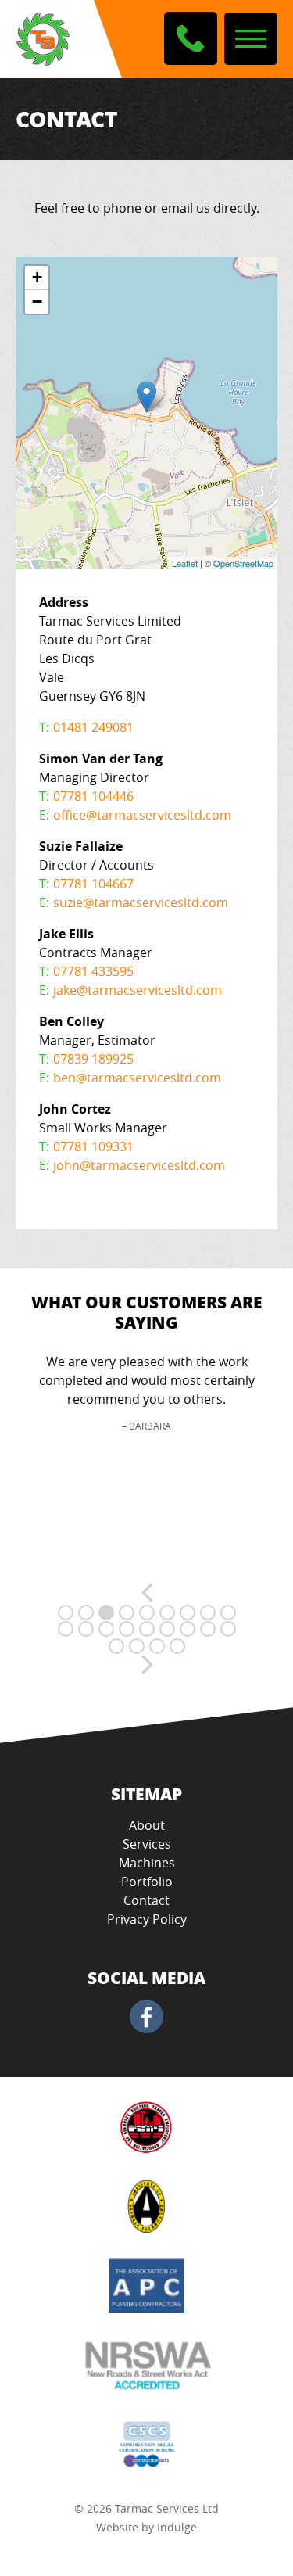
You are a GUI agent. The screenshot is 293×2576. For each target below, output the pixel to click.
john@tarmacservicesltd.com (139, 1165)
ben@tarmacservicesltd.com (137, 1078)
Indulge (177, 2527)
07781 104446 (93, 796)
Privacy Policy (147, 1919)
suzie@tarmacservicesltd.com (141, 902)
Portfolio (147, 1882)
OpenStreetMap (243, 563)
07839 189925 (93, 1059)
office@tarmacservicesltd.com (142, 815)
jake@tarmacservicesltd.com (138, 990)
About (147, 1825)
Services (147, 1844)
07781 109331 (93, 1146)
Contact (146, 1900)
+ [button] (37, 277)
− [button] (37, 301)
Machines (147, 1863)
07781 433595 (93, 971)
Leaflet (185, 563)
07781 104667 (93, 884)
